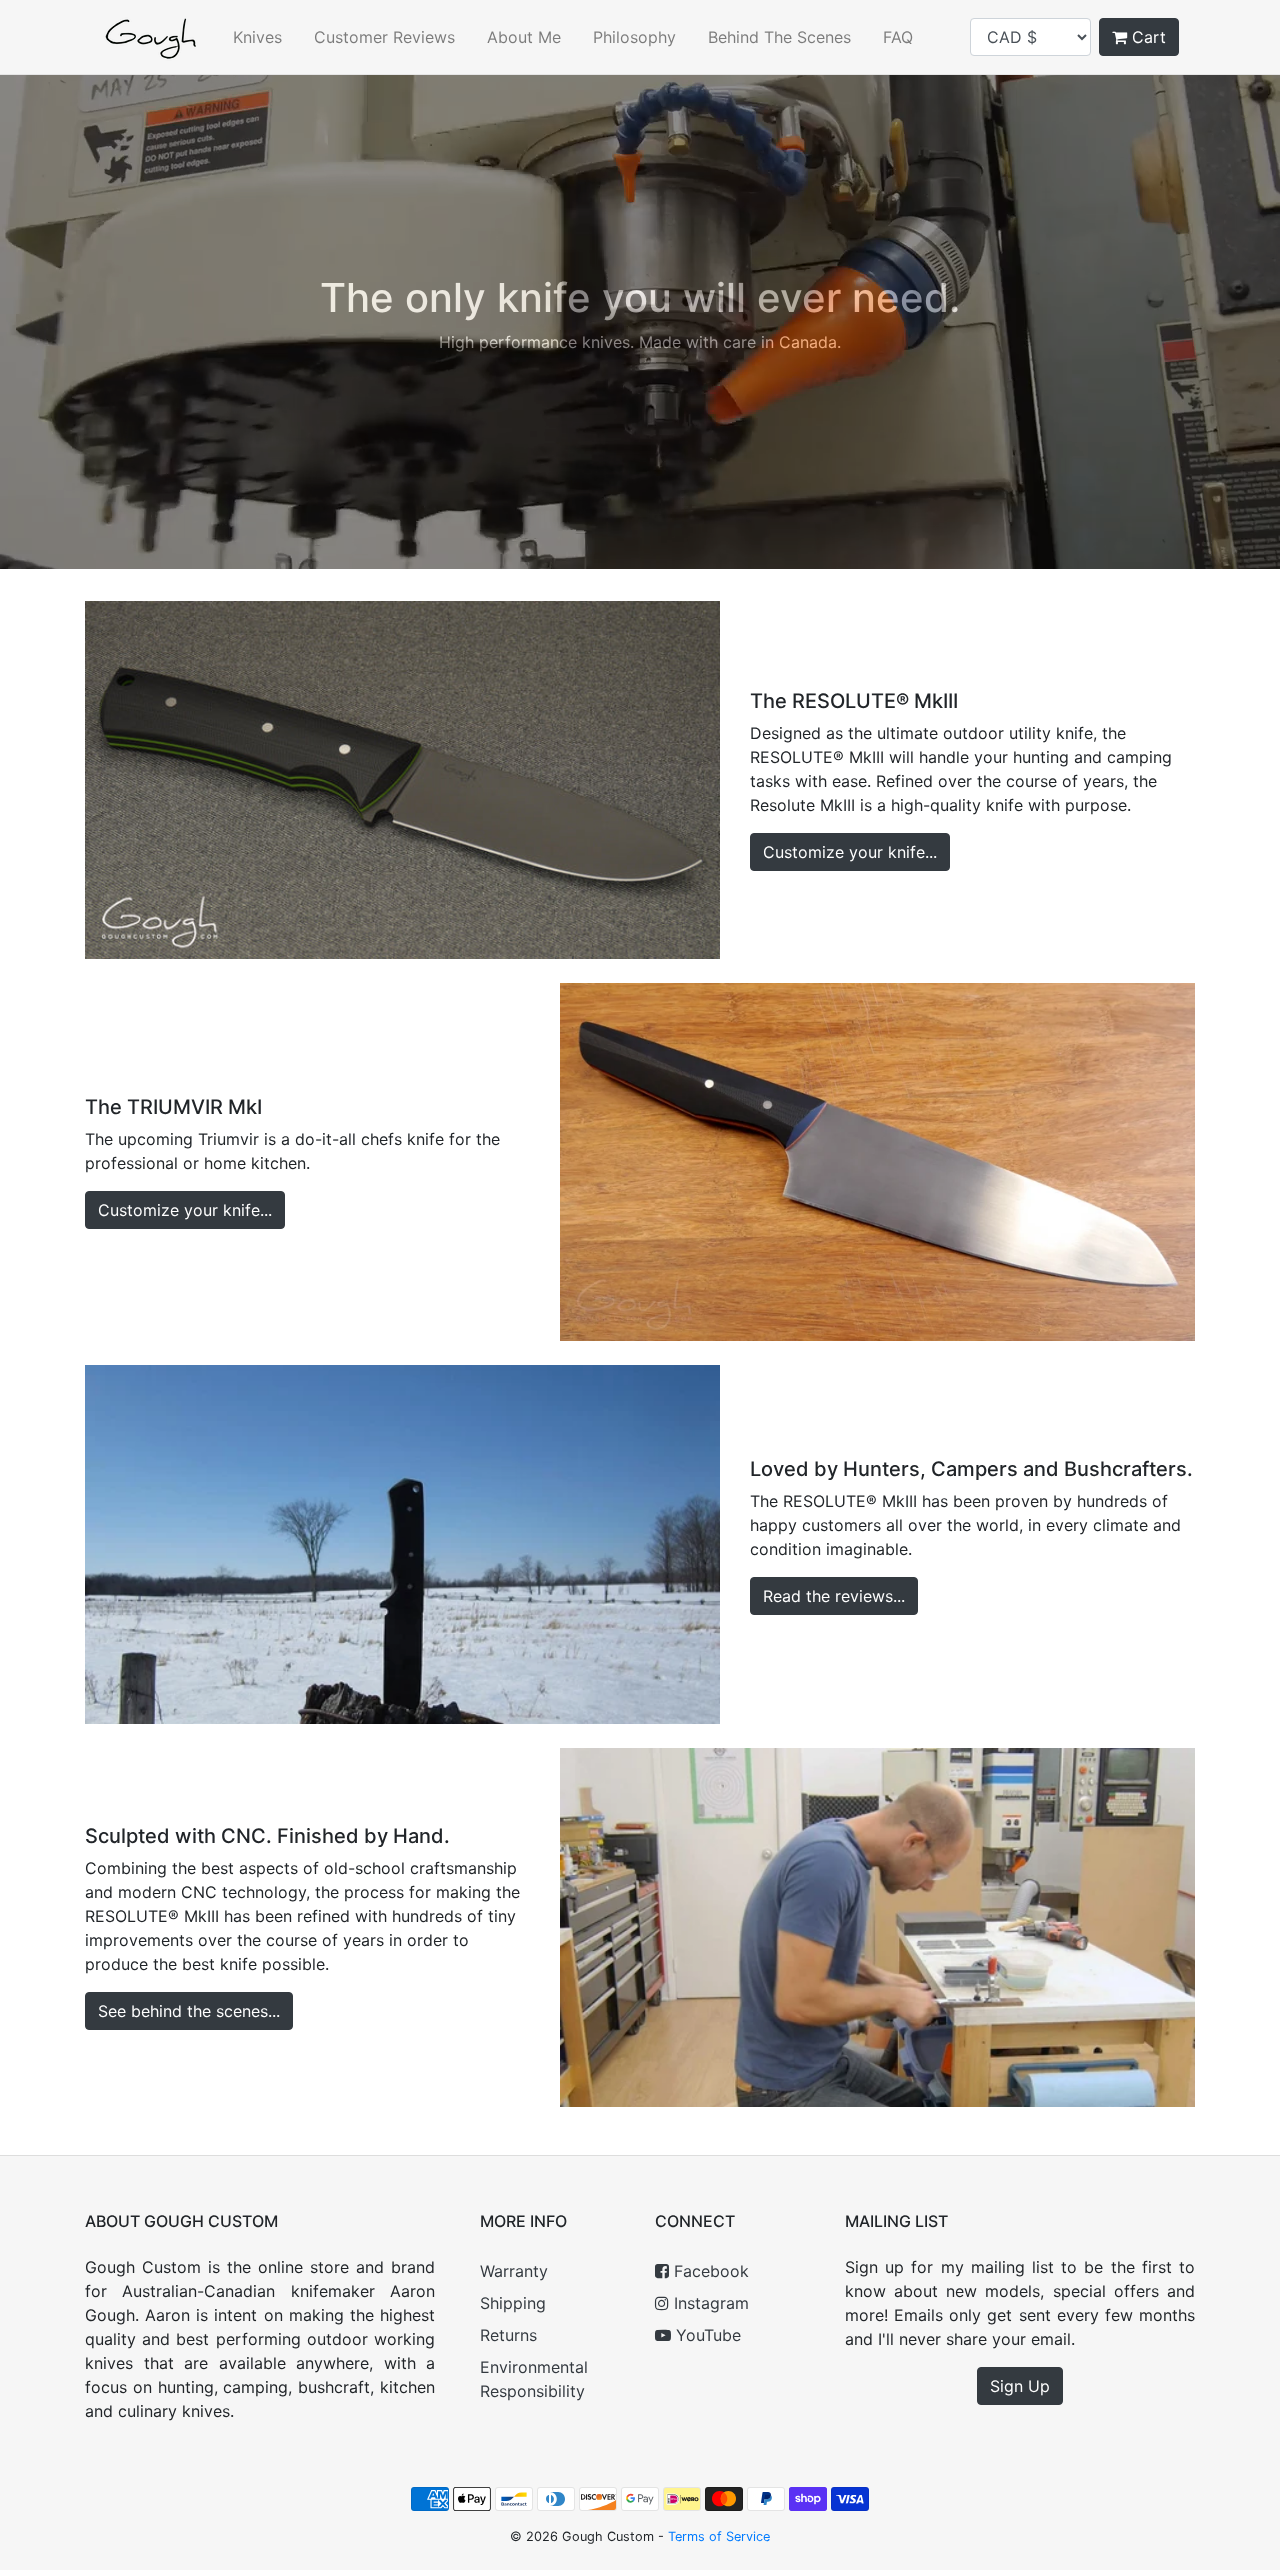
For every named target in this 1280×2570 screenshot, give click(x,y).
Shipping (513, 2303)
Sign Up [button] (1020, 2386)
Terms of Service (719, 2536)
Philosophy (634, 37)
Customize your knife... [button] (850, 852)
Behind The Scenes (779, 37)
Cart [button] (1146, 37)
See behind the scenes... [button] (189, 2011)
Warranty (514, 2271)
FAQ (898, 37)
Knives (257, 37)
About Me (524, 37)
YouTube (706, 2335)
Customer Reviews (384, 37)
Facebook (709, 2271)
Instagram (709, 2303)
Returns (508, 2335)
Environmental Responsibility (534, 2379)
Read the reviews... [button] (834, 1596)
